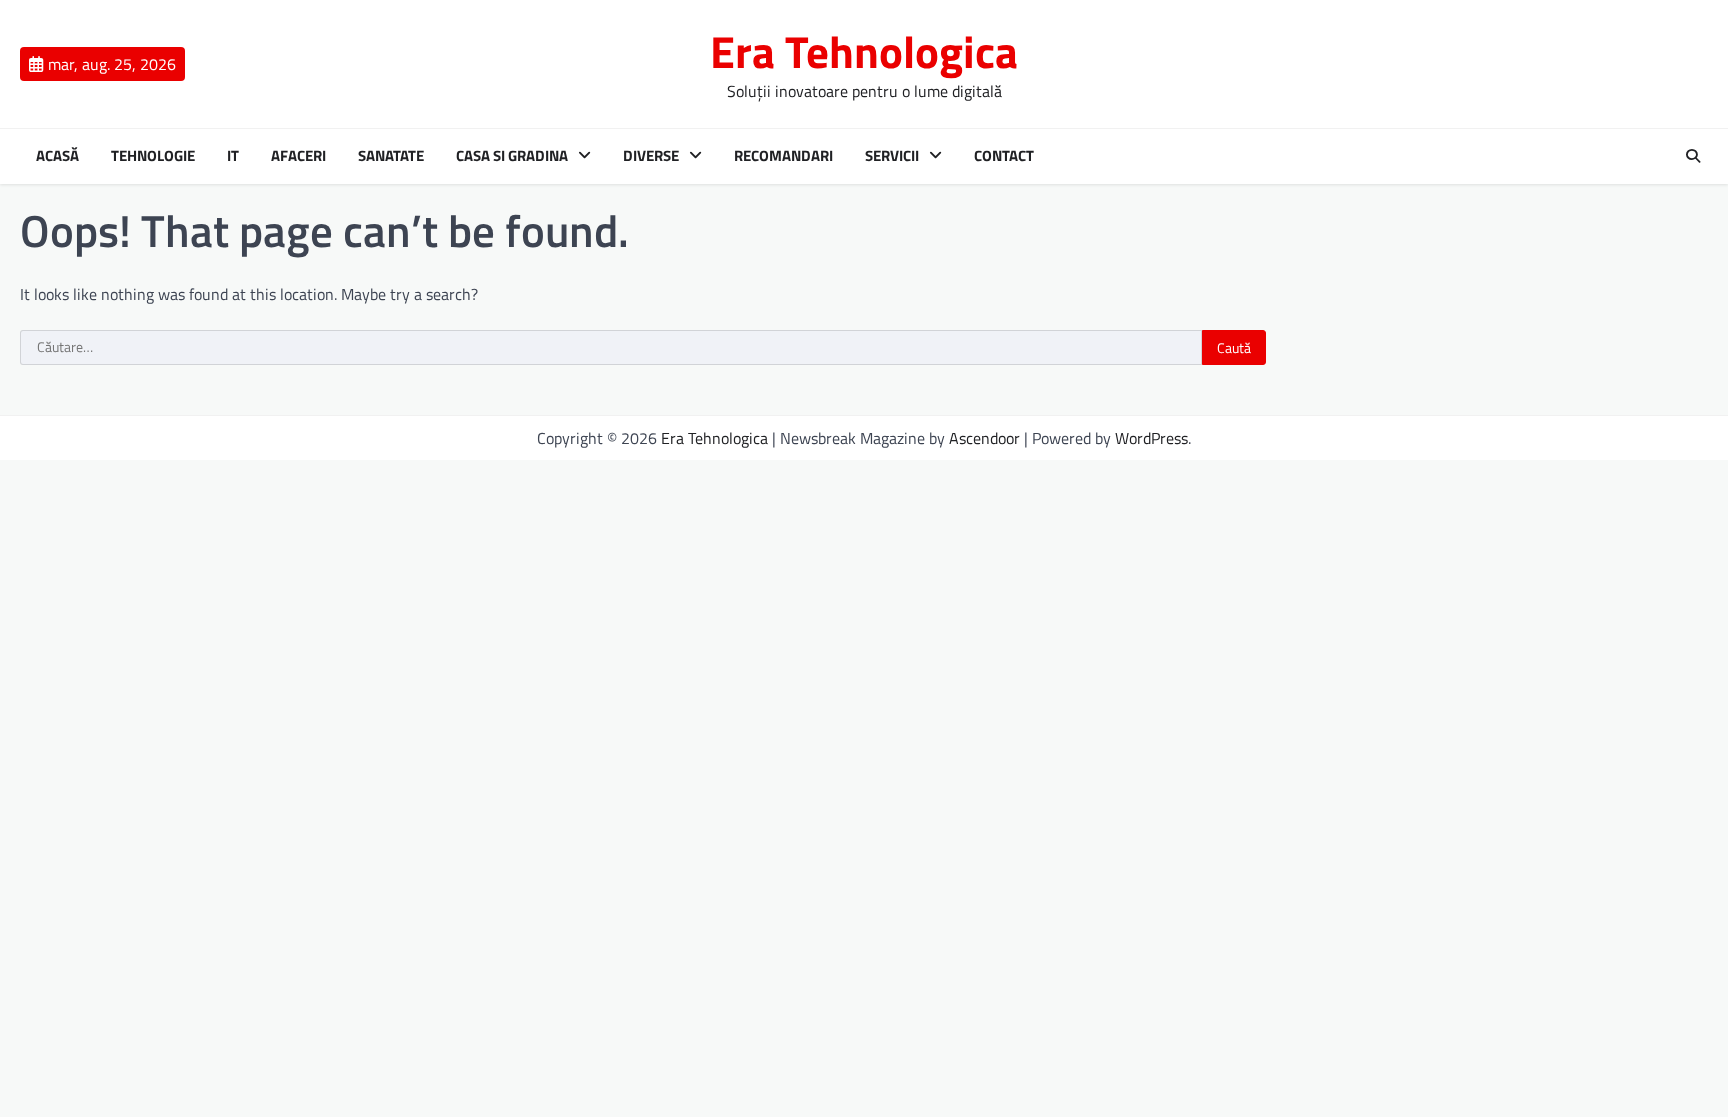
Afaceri (298, 156)
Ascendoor (984, 438)
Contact (1004, 156)
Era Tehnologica (864, 51)
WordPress (1151, 438)
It (233, 156)
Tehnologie (153, 156)
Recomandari (783, 156)
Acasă (57, 156)
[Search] (1693, 156)
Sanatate (391, 156)
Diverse (651, 156)
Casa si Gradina (512, 156)
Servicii (892, 156)
